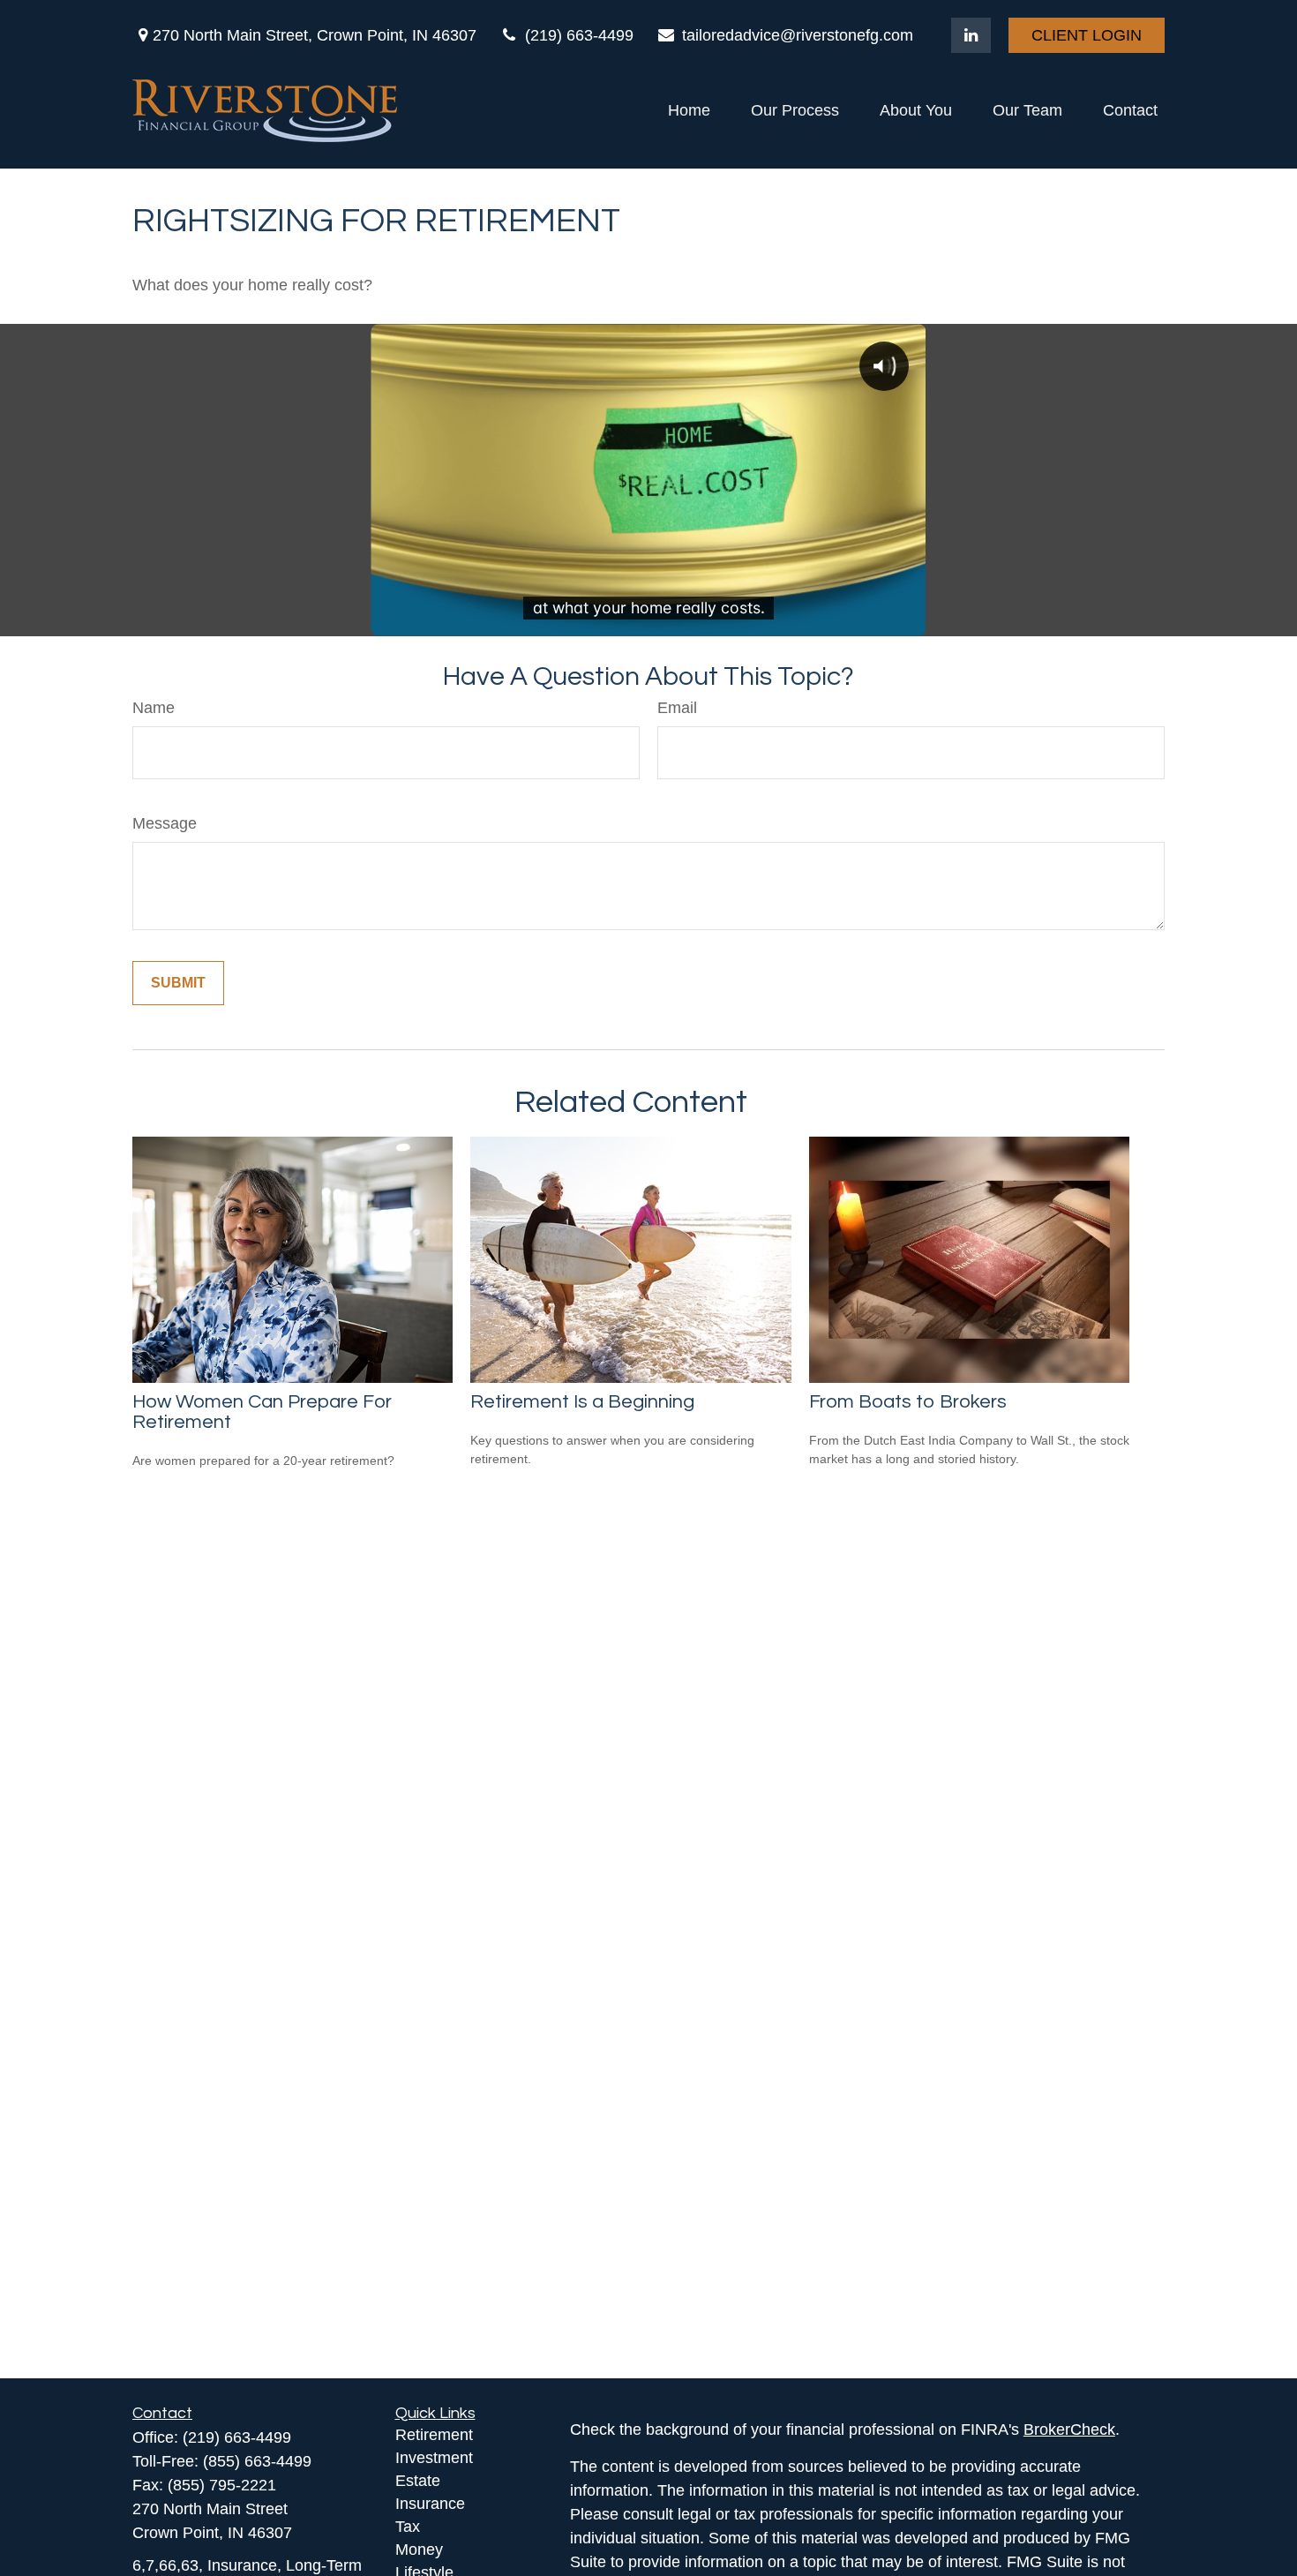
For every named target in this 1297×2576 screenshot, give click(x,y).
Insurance (430, 2504)
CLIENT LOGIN (1087, 35)
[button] (689, 111)
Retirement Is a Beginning (582, 1402)
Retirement (434, 2435)
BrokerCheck (1069, 2430)
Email (677, 708)
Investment (434, 2458)
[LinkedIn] (971, 35)
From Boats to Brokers (908, 1402)
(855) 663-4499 (257, 2461)
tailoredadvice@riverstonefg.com (798, 35)
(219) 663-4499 (579, 35)
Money (419, 2550)
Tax (408, 2527)
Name (154, 708)
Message (165, 823)
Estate (418, 2481)
